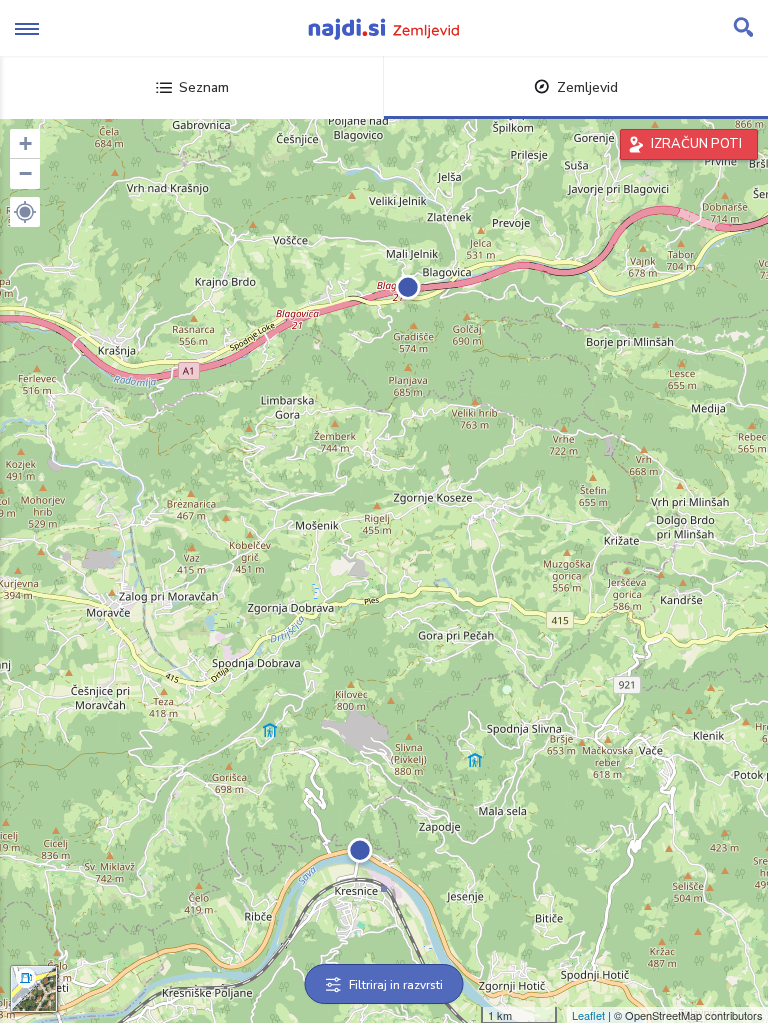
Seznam (204, 87)
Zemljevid (587, 87)
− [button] (25, 173)
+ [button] (25, 143)
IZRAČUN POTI (696, 144)
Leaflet (588, 1015)
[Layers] (34, 989)
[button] (25, 212)
